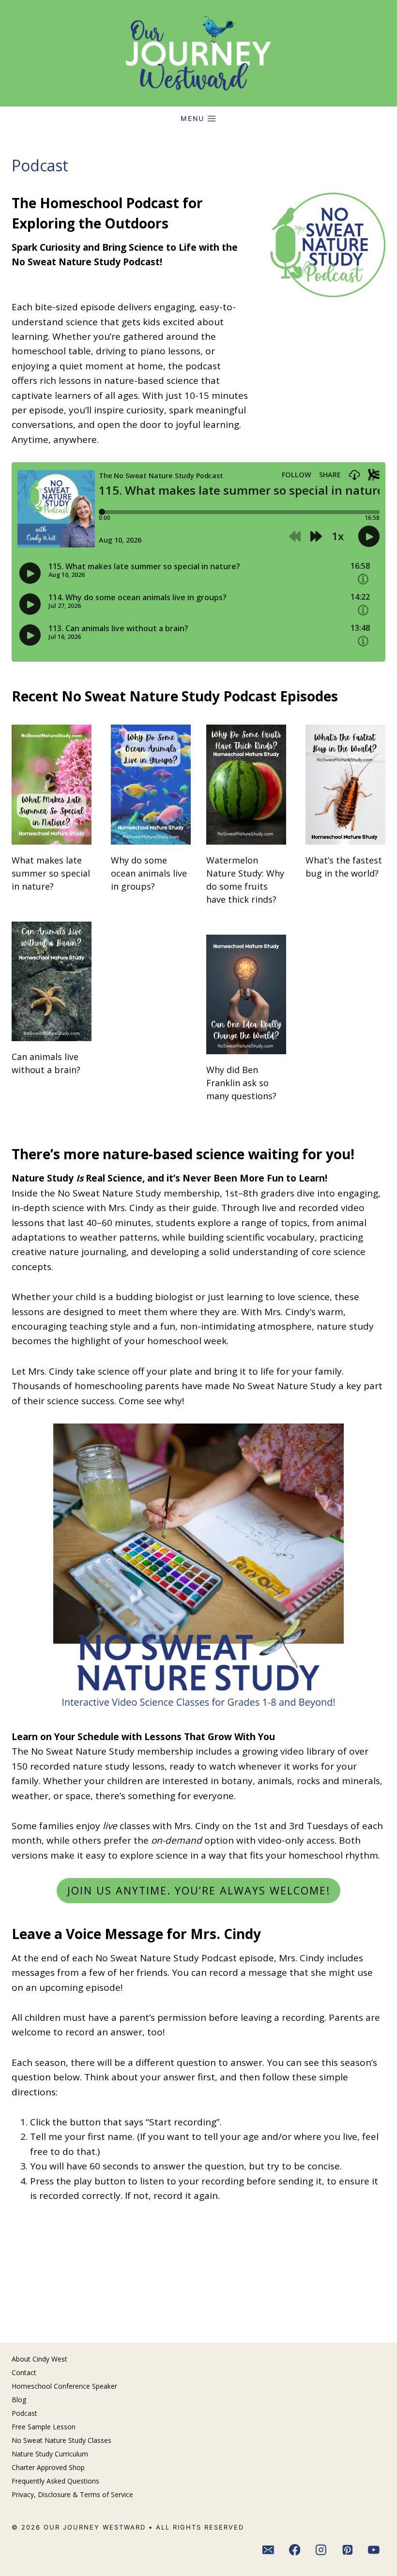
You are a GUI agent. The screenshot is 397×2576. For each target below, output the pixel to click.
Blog (19, 2400)
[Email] (268, 2550)
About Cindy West (39, 2359)
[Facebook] (295, 2550)
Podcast (24, 2413)
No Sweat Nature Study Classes (61, 2440)
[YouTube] (374, 2550)
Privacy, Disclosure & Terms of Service (72, 2494)
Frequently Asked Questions (55, 2481)
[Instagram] (321, 2550)
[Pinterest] (348, 2550)
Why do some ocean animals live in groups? (149, 873)
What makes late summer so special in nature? (51, 873)
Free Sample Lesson (44, 2427)
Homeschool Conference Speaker (64, 2386)
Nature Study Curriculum (50, 2454)
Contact (24, 2372)
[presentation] (52, 785)
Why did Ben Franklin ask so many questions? (241, 1083)
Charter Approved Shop (48, 2467)
